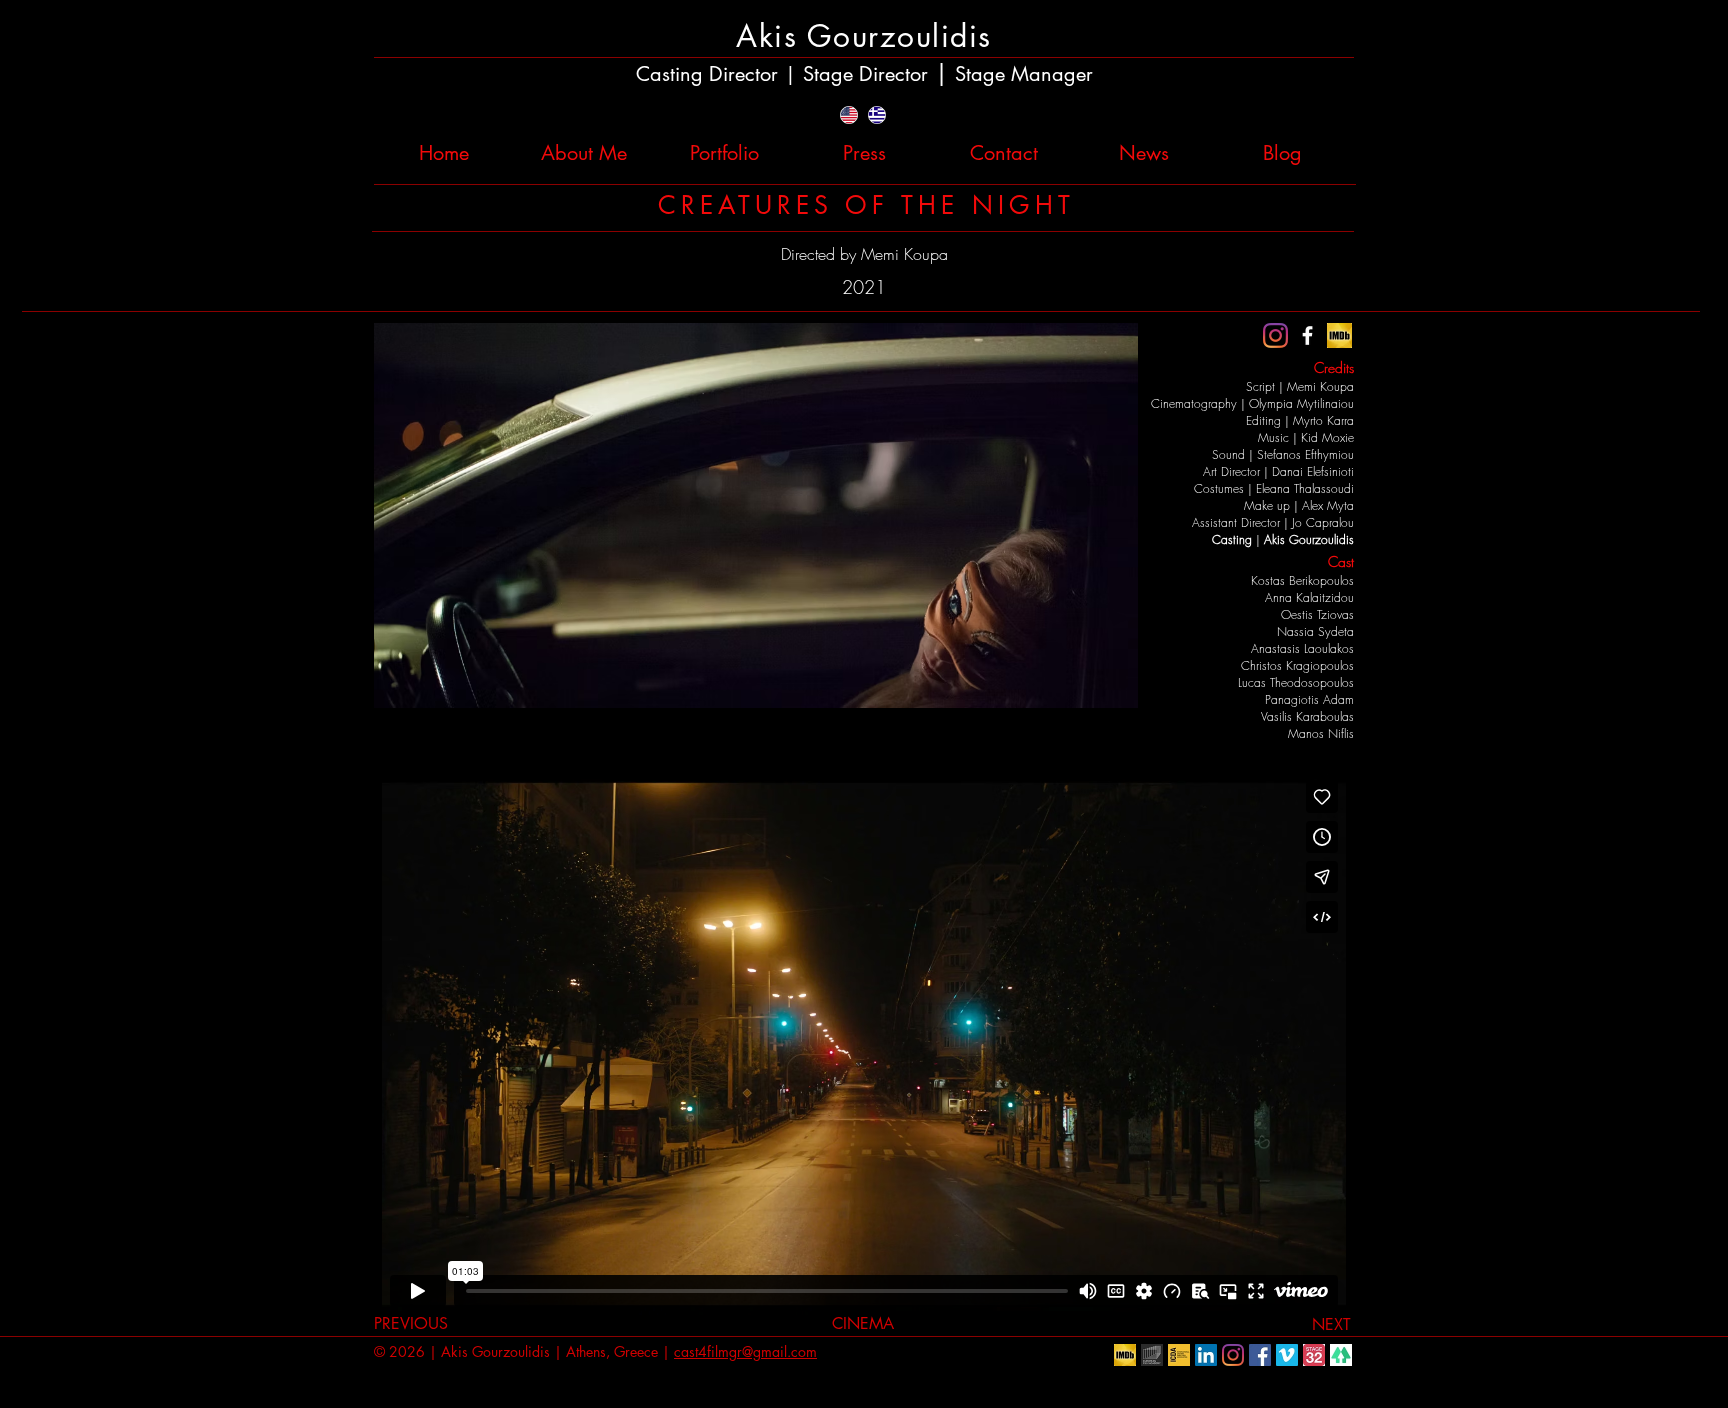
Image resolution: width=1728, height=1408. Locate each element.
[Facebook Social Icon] (1260, 1355)
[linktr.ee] (1341, 1355)
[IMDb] (1339, 335)
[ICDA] (1179, 1355)
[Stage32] (1314, 1355)
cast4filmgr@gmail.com (745, 1351)
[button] (756, 515)
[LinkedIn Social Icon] (1206, 1355)
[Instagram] (1275, 335)
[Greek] (877, 115)
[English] (849, 115)
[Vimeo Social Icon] (1287, 1355)
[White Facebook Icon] (1307, 335)
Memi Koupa (904, 254)
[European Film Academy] (1152, 1355)
